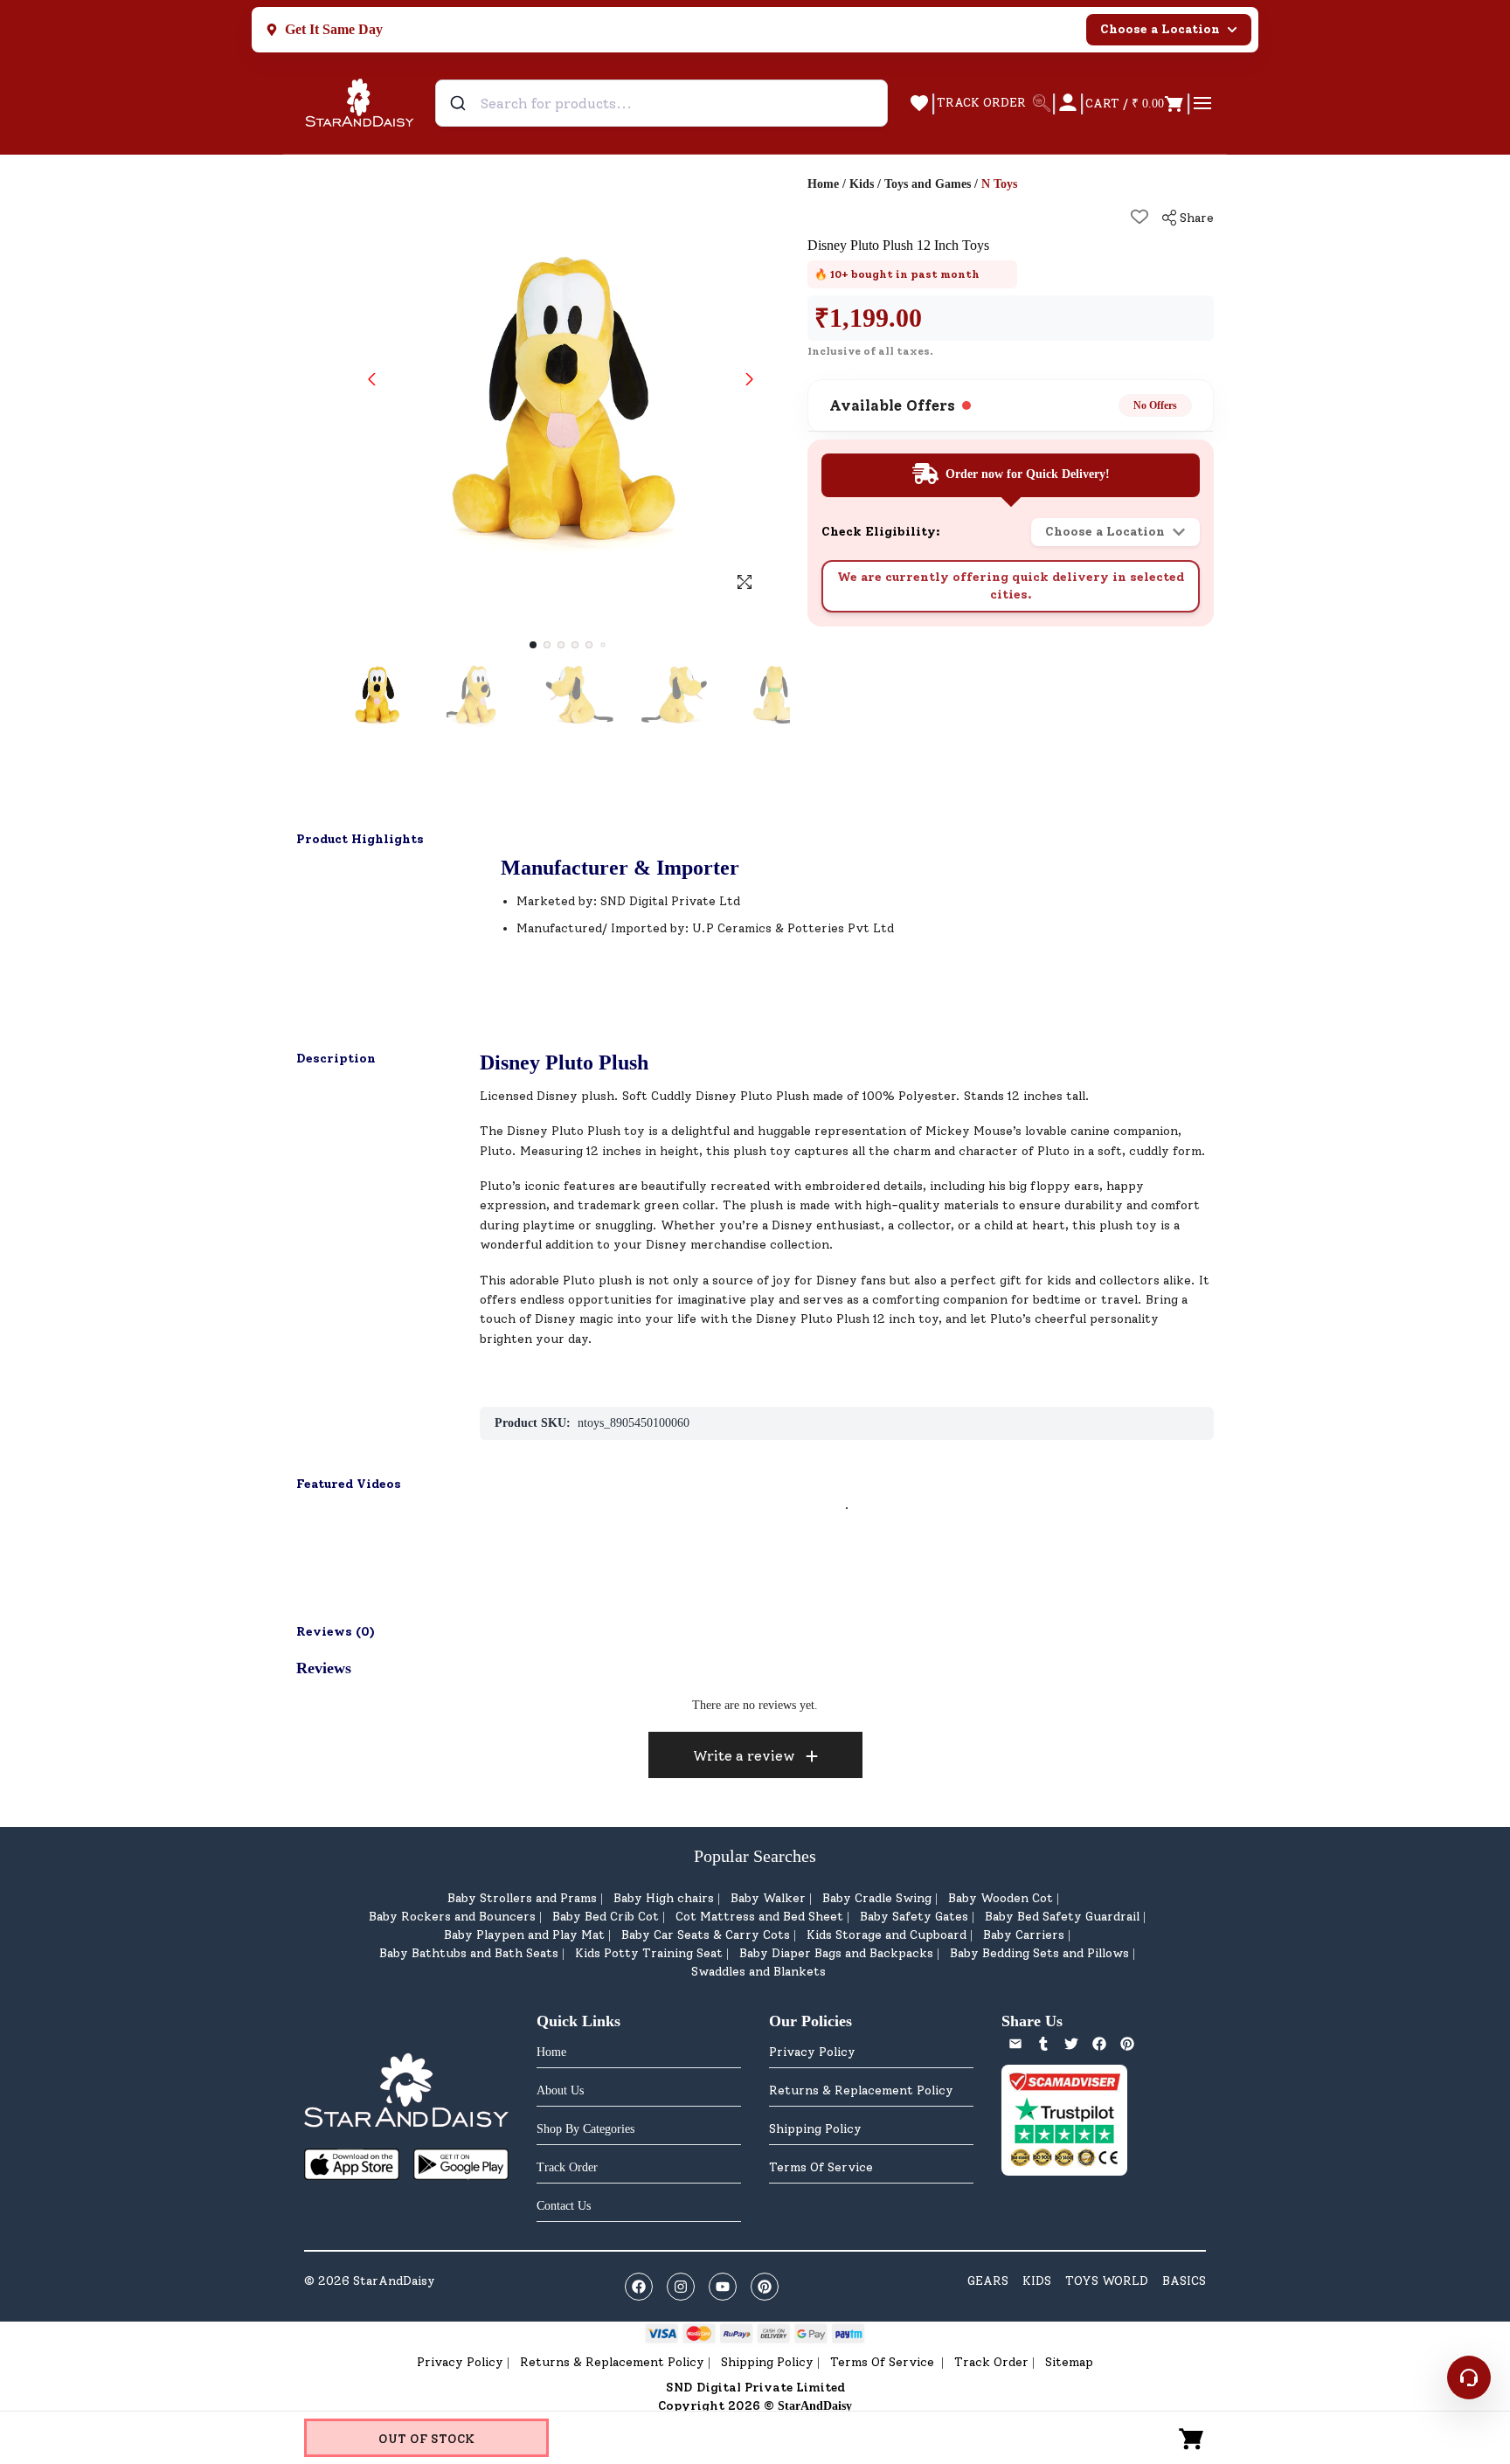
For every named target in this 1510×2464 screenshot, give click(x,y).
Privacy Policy (812, 2052)
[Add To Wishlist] (1139, 217)
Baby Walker (768, 1898)
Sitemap (1069, 2362)
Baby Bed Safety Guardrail (1062, 1917)
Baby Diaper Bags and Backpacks (836, 1953)
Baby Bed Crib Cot (606, 1917)
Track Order (991, 2362)
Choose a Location (1160, 29)
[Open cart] (1192, 2438)
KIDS (1037, 2281)
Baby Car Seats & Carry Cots (706, 1935)
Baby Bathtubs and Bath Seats (469, 1953)
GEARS (988, 2281)
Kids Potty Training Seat (649, 1953)
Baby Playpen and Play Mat (524, 1935)
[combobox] (661, 103)
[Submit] (460, 103)
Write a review (744, 1756)
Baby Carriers (1024, 1935)
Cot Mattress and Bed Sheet (759, 1917)
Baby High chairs (664, 1898)
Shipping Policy (815, 2129)
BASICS (1184, 2281)
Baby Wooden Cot (1001, 1898)
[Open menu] (1202, 103)
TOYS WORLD (1107, 2281)
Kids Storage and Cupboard (887, 1935)
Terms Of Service (821, 2167)
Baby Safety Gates (914, 1917)
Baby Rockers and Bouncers (452, 1917)
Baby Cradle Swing (877, 1898)
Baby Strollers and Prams (522, 1898)
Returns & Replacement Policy (861, 2090)
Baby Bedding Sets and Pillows (1039, 1953)
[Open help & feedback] (1469, 2377)
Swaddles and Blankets (758, 1972)
